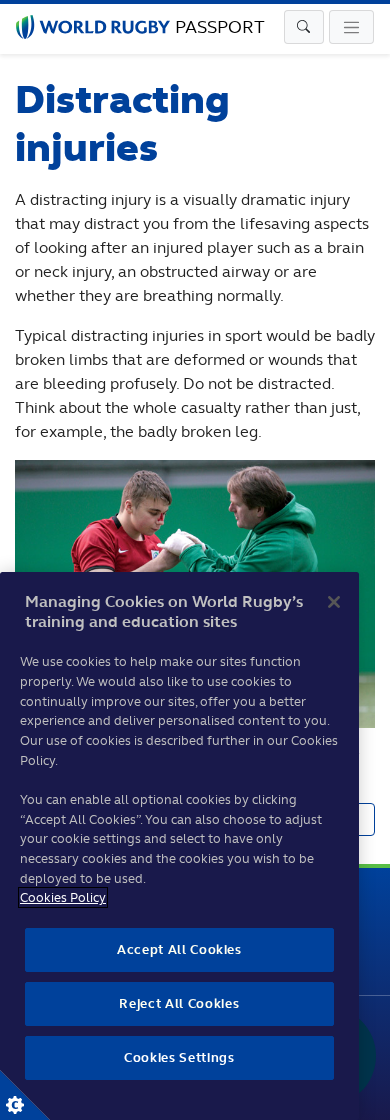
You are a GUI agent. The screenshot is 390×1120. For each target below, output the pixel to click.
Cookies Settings (25, 1095)
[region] (179, 846)
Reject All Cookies (179, 1003)
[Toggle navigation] (304, 27)
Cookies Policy (63, 897)
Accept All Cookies (179, 949)
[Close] (334, 602)
